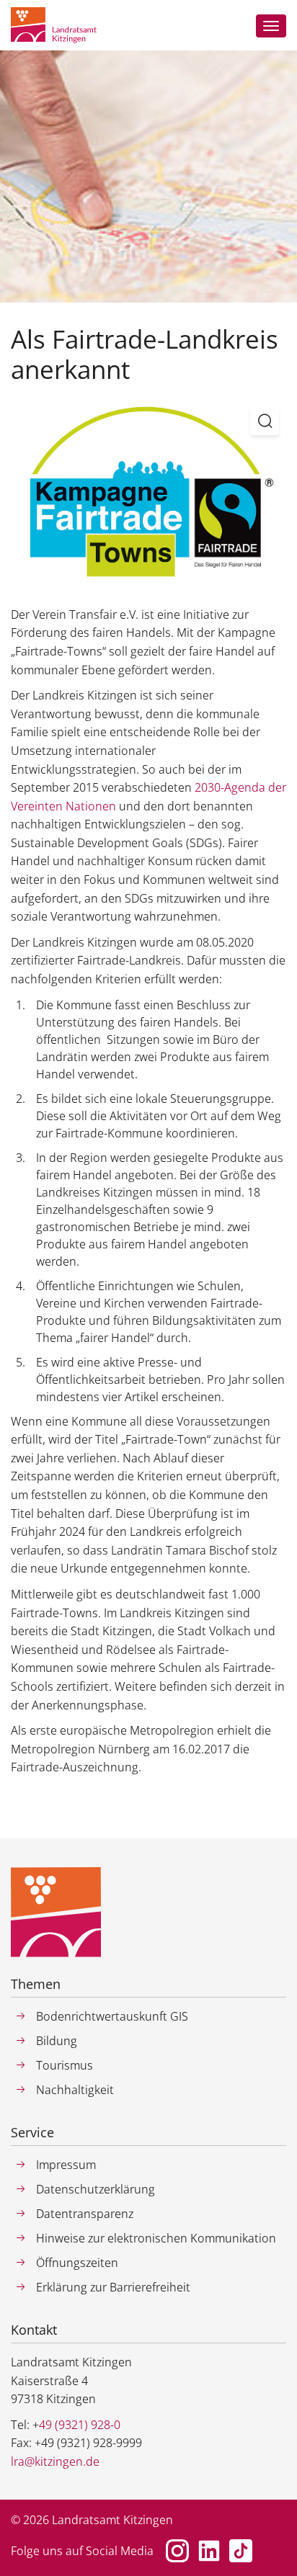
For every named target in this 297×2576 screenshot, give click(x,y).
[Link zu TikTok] (241, 2551)
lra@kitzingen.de (55, 2461)
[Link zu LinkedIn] (209, 2551)
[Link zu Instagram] (177, 2551)
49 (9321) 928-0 (80, 2425)
